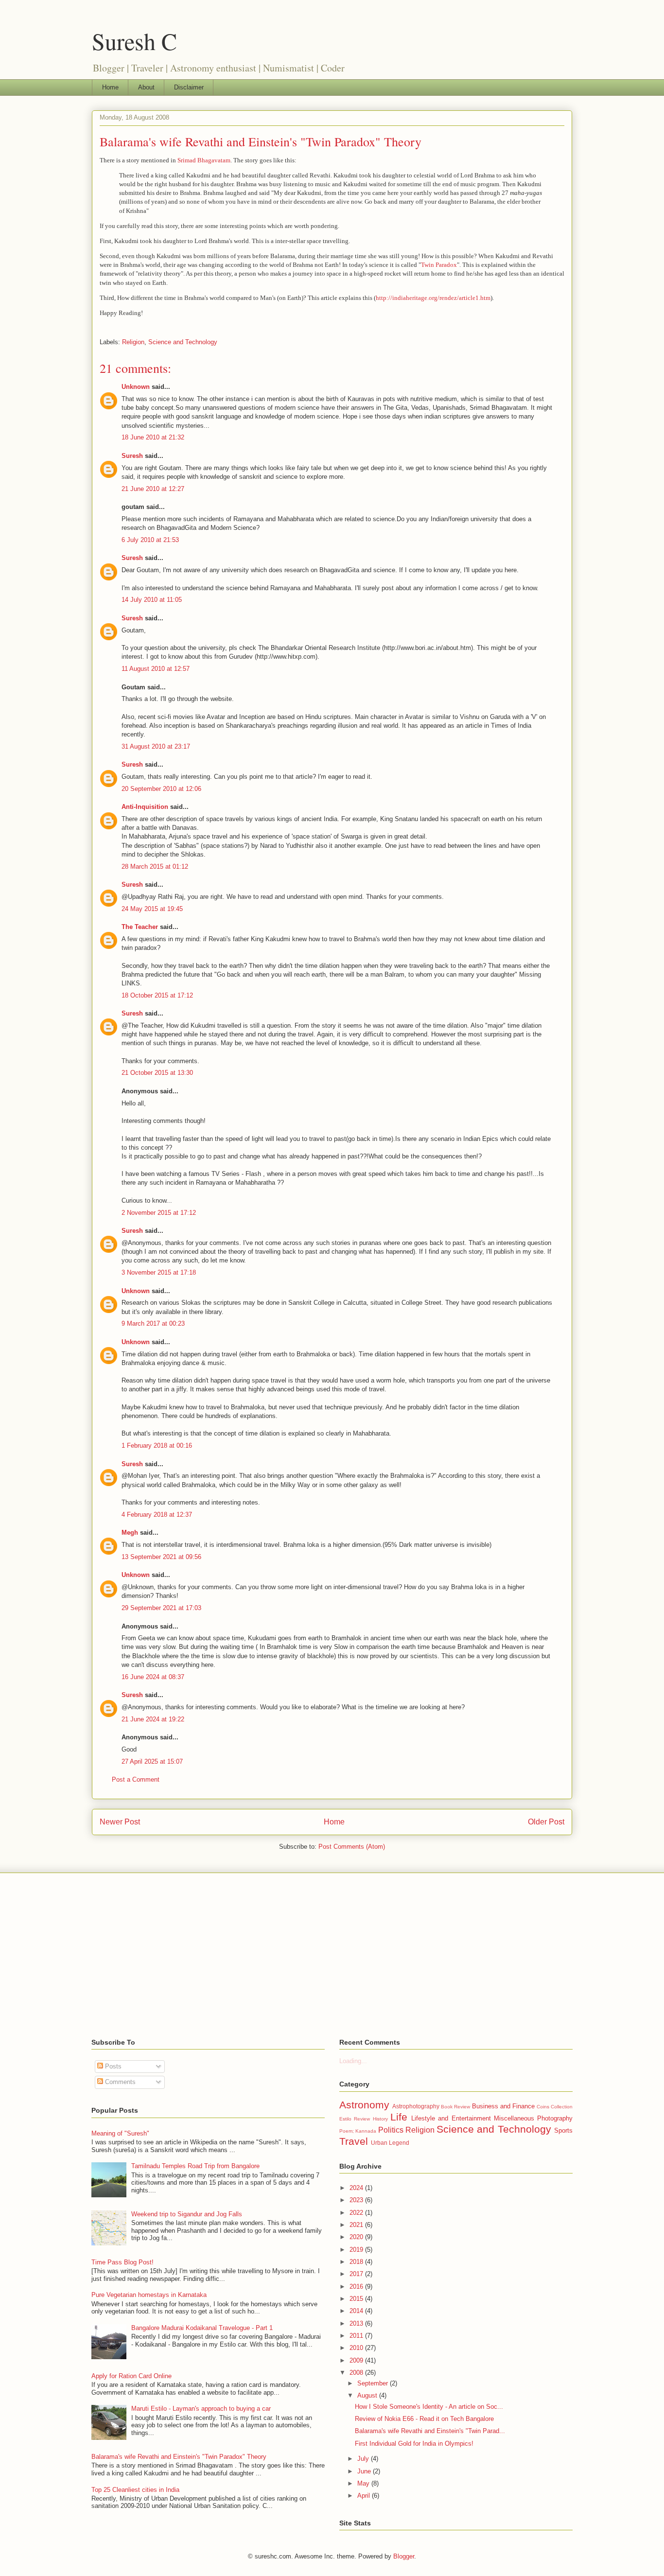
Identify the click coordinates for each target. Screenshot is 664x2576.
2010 (357, 2348)
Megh (130, 1533)
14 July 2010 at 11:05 (152, 600)
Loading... (353, 2061)
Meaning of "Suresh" (120, 2133)
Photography (555, 2118)
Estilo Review (355, 2119)
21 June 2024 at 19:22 (153, 1719)
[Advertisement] (332, 1956)
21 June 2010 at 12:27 (153, 489)
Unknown (136, 387)
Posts (112, 2066)
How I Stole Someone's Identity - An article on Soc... (429, 2407)
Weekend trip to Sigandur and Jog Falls (187, 2214)
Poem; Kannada (358, 2131)
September (374, 2383)
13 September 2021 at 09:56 (161, 1557)
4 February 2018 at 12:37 (157, 1515)
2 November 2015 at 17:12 (159, 1213)
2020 (357, 2237)
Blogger (404, 2556)
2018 (357, 2262)
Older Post (546, 1822)
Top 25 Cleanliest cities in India (135, 2490)
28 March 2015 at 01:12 (155, 867)
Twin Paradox (439, 265)
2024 (357, 2188)
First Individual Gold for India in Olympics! (414, 2444)
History (380, 2119)
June (365, 2471)
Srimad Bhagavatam (204, 160)
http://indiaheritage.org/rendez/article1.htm (433, 298)
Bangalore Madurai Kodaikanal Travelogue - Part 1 (202, 2328)
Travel (354, 2141)
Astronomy (364, 2105)
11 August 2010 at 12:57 (156, 669)
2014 (357, 2311)
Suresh (132, 456)
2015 (357, 2299)
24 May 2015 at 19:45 (152, 909)
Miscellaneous (514, 2118)
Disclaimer (189, 87)
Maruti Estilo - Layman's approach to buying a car (201, 2409)
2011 (357, 2336)
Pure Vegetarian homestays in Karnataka (149, 2295)
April (365, 2496)
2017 (357, 2274)
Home (110, 87)
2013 (357, 2323)
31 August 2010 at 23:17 (156, 746)
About (146, 87)
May (364, 2483)
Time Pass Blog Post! (122, 2262)
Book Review (455, 2107)
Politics (391, 2130)
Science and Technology (183, 342)
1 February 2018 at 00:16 (157, 1446)
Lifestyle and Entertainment (451, 2118)
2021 (357, 2225)
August (368, 2395)
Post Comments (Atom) (352, 1847)
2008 (357, 2373)
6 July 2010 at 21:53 (150, 540)
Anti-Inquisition (145, 807)
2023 (357, 2200)
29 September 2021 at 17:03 (161, 1608)
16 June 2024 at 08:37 (153, 1677)
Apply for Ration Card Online (131, 2376)
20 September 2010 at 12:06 (161, 789)
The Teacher (140, 927)
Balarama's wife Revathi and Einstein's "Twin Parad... (430, 2431)
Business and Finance (503, 2106)
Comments (119, 2082)
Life (399, 2117)
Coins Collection (555, 2107)
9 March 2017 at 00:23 (153, 1323)
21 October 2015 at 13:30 (157, 1073)
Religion (133, 342)
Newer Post (120, 1822)
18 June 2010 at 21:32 (153, 437)
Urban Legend (390, 2143)
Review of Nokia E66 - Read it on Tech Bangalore (424, 2419)
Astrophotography (416, 2106)
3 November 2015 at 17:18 (159, 1272)
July (364, 2459)
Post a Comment (136, 1779)
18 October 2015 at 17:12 (157, 995)
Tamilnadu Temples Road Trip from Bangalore (195, 2166)
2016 (357, 2287)
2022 (357, 2213)
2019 (357, 2250)
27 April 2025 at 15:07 (152, 1761)
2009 (357, 2360)
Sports (563, 2130)
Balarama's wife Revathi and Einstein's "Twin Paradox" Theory (261, 141)
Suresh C (134, 41)
